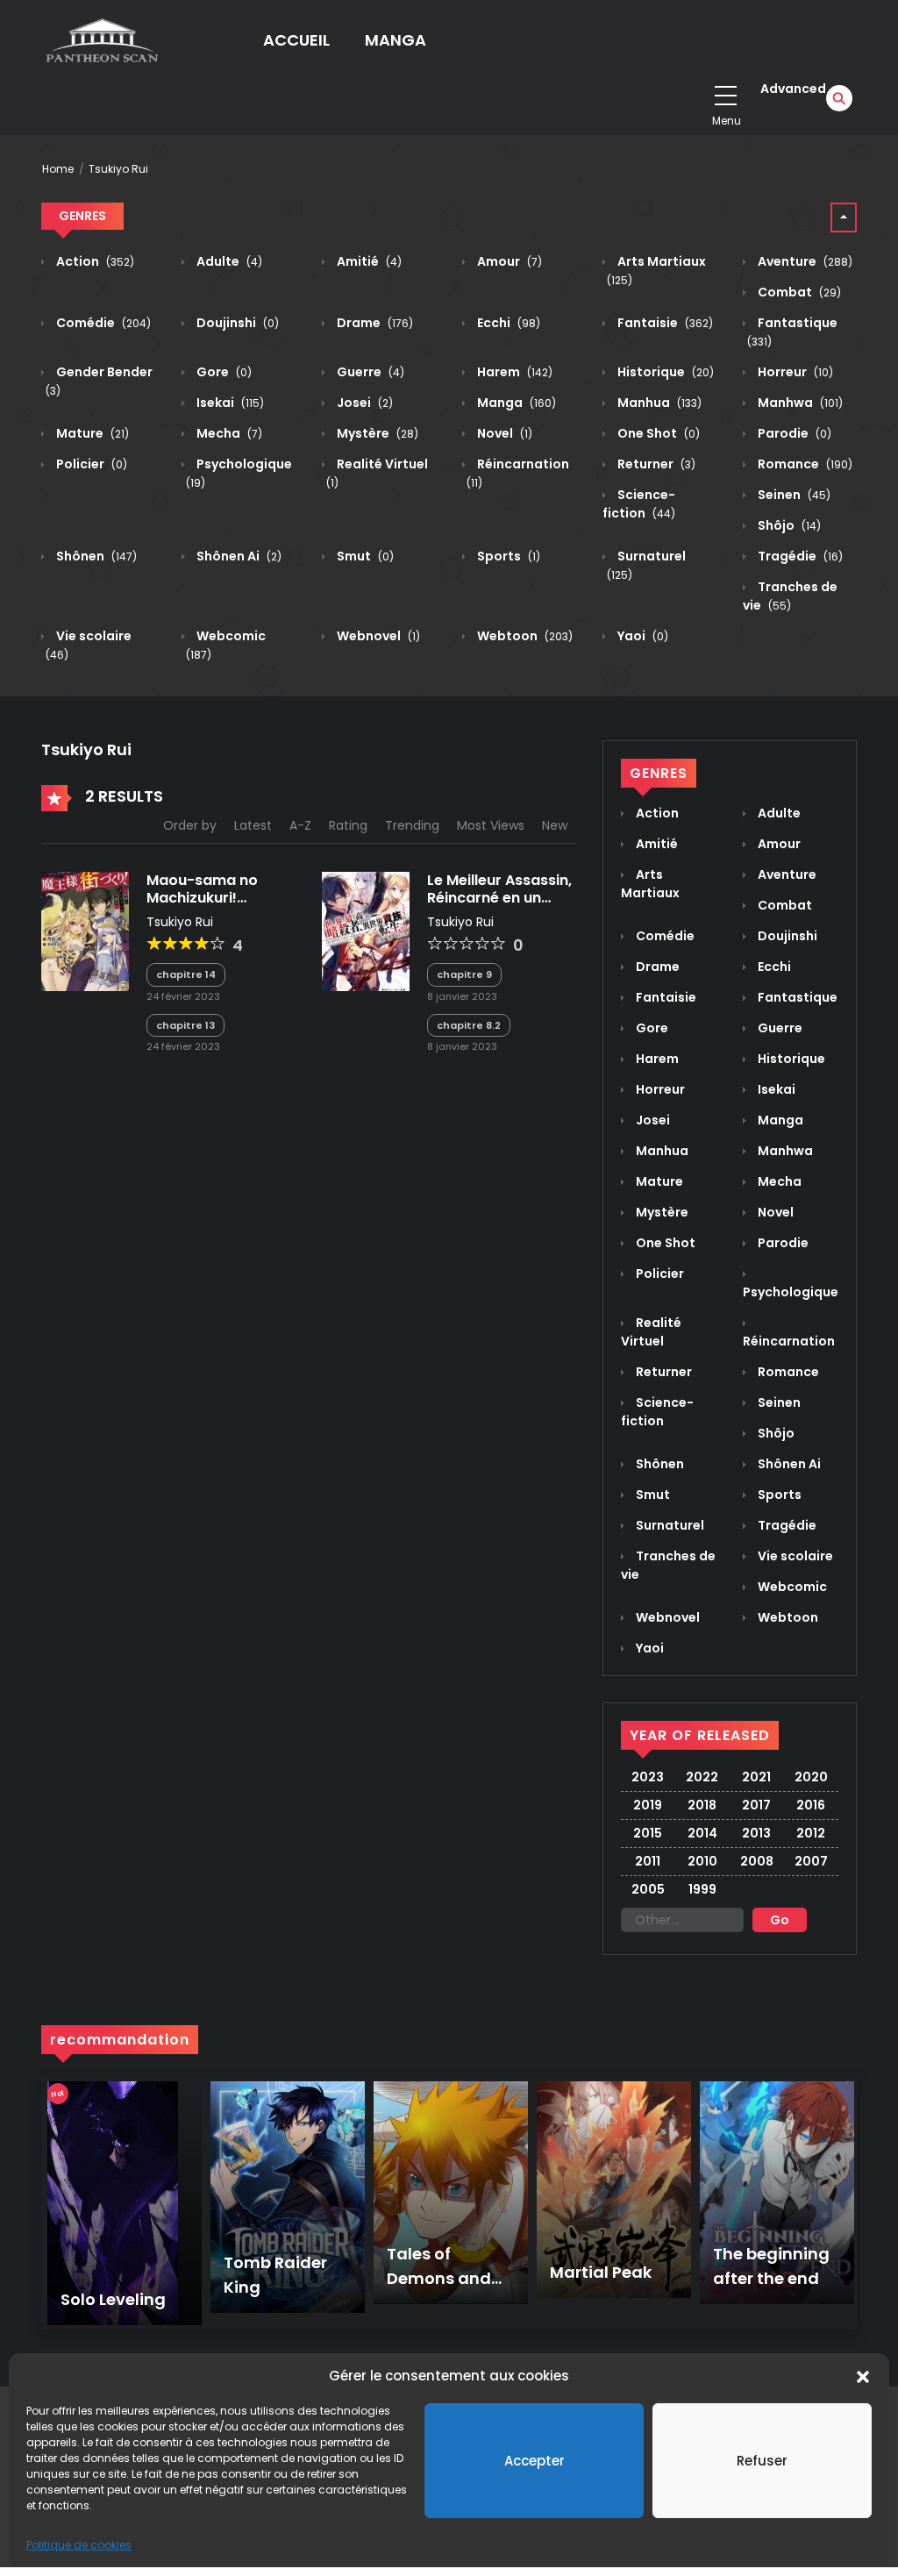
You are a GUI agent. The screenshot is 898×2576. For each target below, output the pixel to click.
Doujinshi (236, 323)
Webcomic (791, 1587)
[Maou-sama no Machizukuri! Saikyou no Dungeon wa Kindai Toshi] (85, 931)
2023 (648, 1777)
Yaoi (641, 636)
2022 (702, 1777)
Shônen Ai (238, 556)
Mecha (228, 433)
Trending (412, 825)
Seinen (793, 495)
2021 (756, 1777)
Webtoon (524, 636)
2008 (757, 1861)
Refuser (762, 2461)
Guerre (369, 372)
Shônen (95, 556)
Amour (508, 261)
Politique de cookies (79, 2545)
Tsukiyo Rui (118, 169)
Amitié (368, 261)
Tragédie (799, 556)
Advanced (793, 89)
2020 (811, 1777)
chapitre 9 (464, 974)
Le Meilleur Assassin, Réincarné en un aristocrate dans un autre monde (499, 906)
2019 (648, 1805)
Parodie (793, 433)
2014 (702, 1833)
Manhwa (799, 403)
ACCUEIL (296, 40)
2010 (702, 1861)
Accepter (535, 2461)
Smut (364, 556)
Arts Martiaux (650, 884)
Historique (664, 372)
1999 (702, 1889)
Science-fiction (639, 504)
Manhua (658, 403)
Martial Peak (601, 2272)
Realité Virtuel (651, 1332)
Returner (655, 464)
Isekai (229, 403)
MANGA (396, 40)
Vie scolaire (794, 1556)
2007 (811, 1861)
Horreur (794, 372)
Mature (91, 433)
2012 (811, 1833)
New (555, 825)
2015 (648, 1833)
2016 (811, 1805)
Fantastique (796, 997)
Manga (515, 403)
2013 (756, 1833)
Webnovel (377, 636)
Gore (223, 372)
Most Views (491, 825)
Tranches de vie (790, 596)
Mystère (376, 433)
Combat (798, 292)
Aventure (804, 261)
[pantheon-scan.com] (100, 39)
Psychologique (791, 1292)
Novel (503, 433)
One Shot (657, 433)
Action (94, 261)
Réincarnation (789, 1341)
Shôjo (788, 525)
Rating (348, 825)
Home (58, 169)
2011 (648, 1861)
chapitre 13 (185, 1025)
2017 (756, 1805)
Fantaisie (664, 323)
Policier (90, 464)
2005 (648, 1889)
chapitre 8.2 (469, 1025)
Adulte (228, 261)
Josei (363, 403)
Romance (804, 464)
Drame (374, 323)
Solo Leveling (113, 2299)
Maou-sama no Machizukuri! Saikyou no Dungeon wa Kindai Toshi (220, 906)
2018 (702, 1805)
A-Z (300, 825)
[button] (863, 2376)
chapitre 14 (186, 974)
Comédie (102, 323)
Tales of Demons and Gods (439, 2278)
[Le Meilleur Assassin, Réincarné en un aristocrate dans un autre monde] (366, 931)
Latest (253, 825)
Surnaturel (669, 1525)
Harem (513, 372)
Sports (507, 556)
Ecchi (507, 323)
